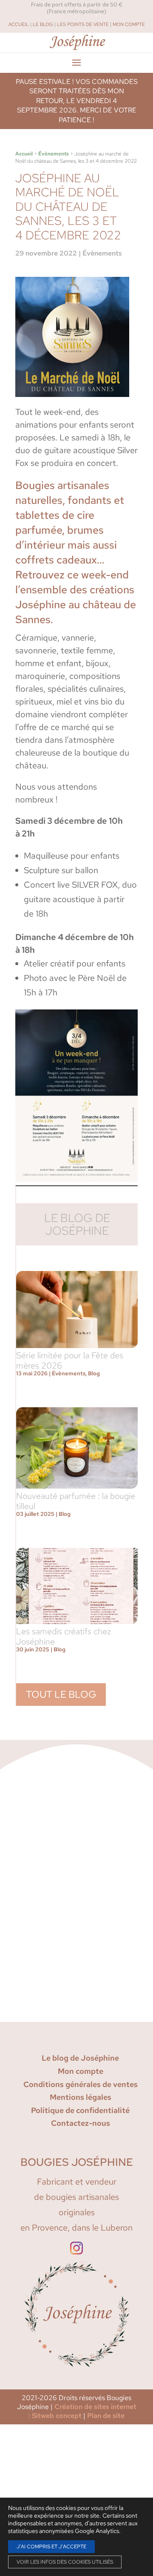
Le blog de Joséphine (80, 2058)
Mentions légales (81, 2097)
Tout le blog (61, 1694)
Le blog (43, 24)
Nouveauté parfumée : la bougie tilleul (76, 1501)
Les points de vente (83, 24)
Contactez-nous (81, 2123)
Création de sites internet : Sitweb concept (82, 2411)
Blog (94, 1373)
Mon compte (129, 24)
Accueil (19, 24)
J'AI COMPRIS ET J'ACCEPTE (51, 2547)
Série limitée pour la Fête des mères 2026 (70, 1360)
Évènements (54, 154)
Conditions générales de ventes (81, 2084)
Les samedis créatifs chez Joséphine (64, 1636)
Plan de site (106, 2416)
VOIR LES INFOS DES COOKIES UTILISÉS (65, 2562)
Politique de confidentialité (80, 2110)
